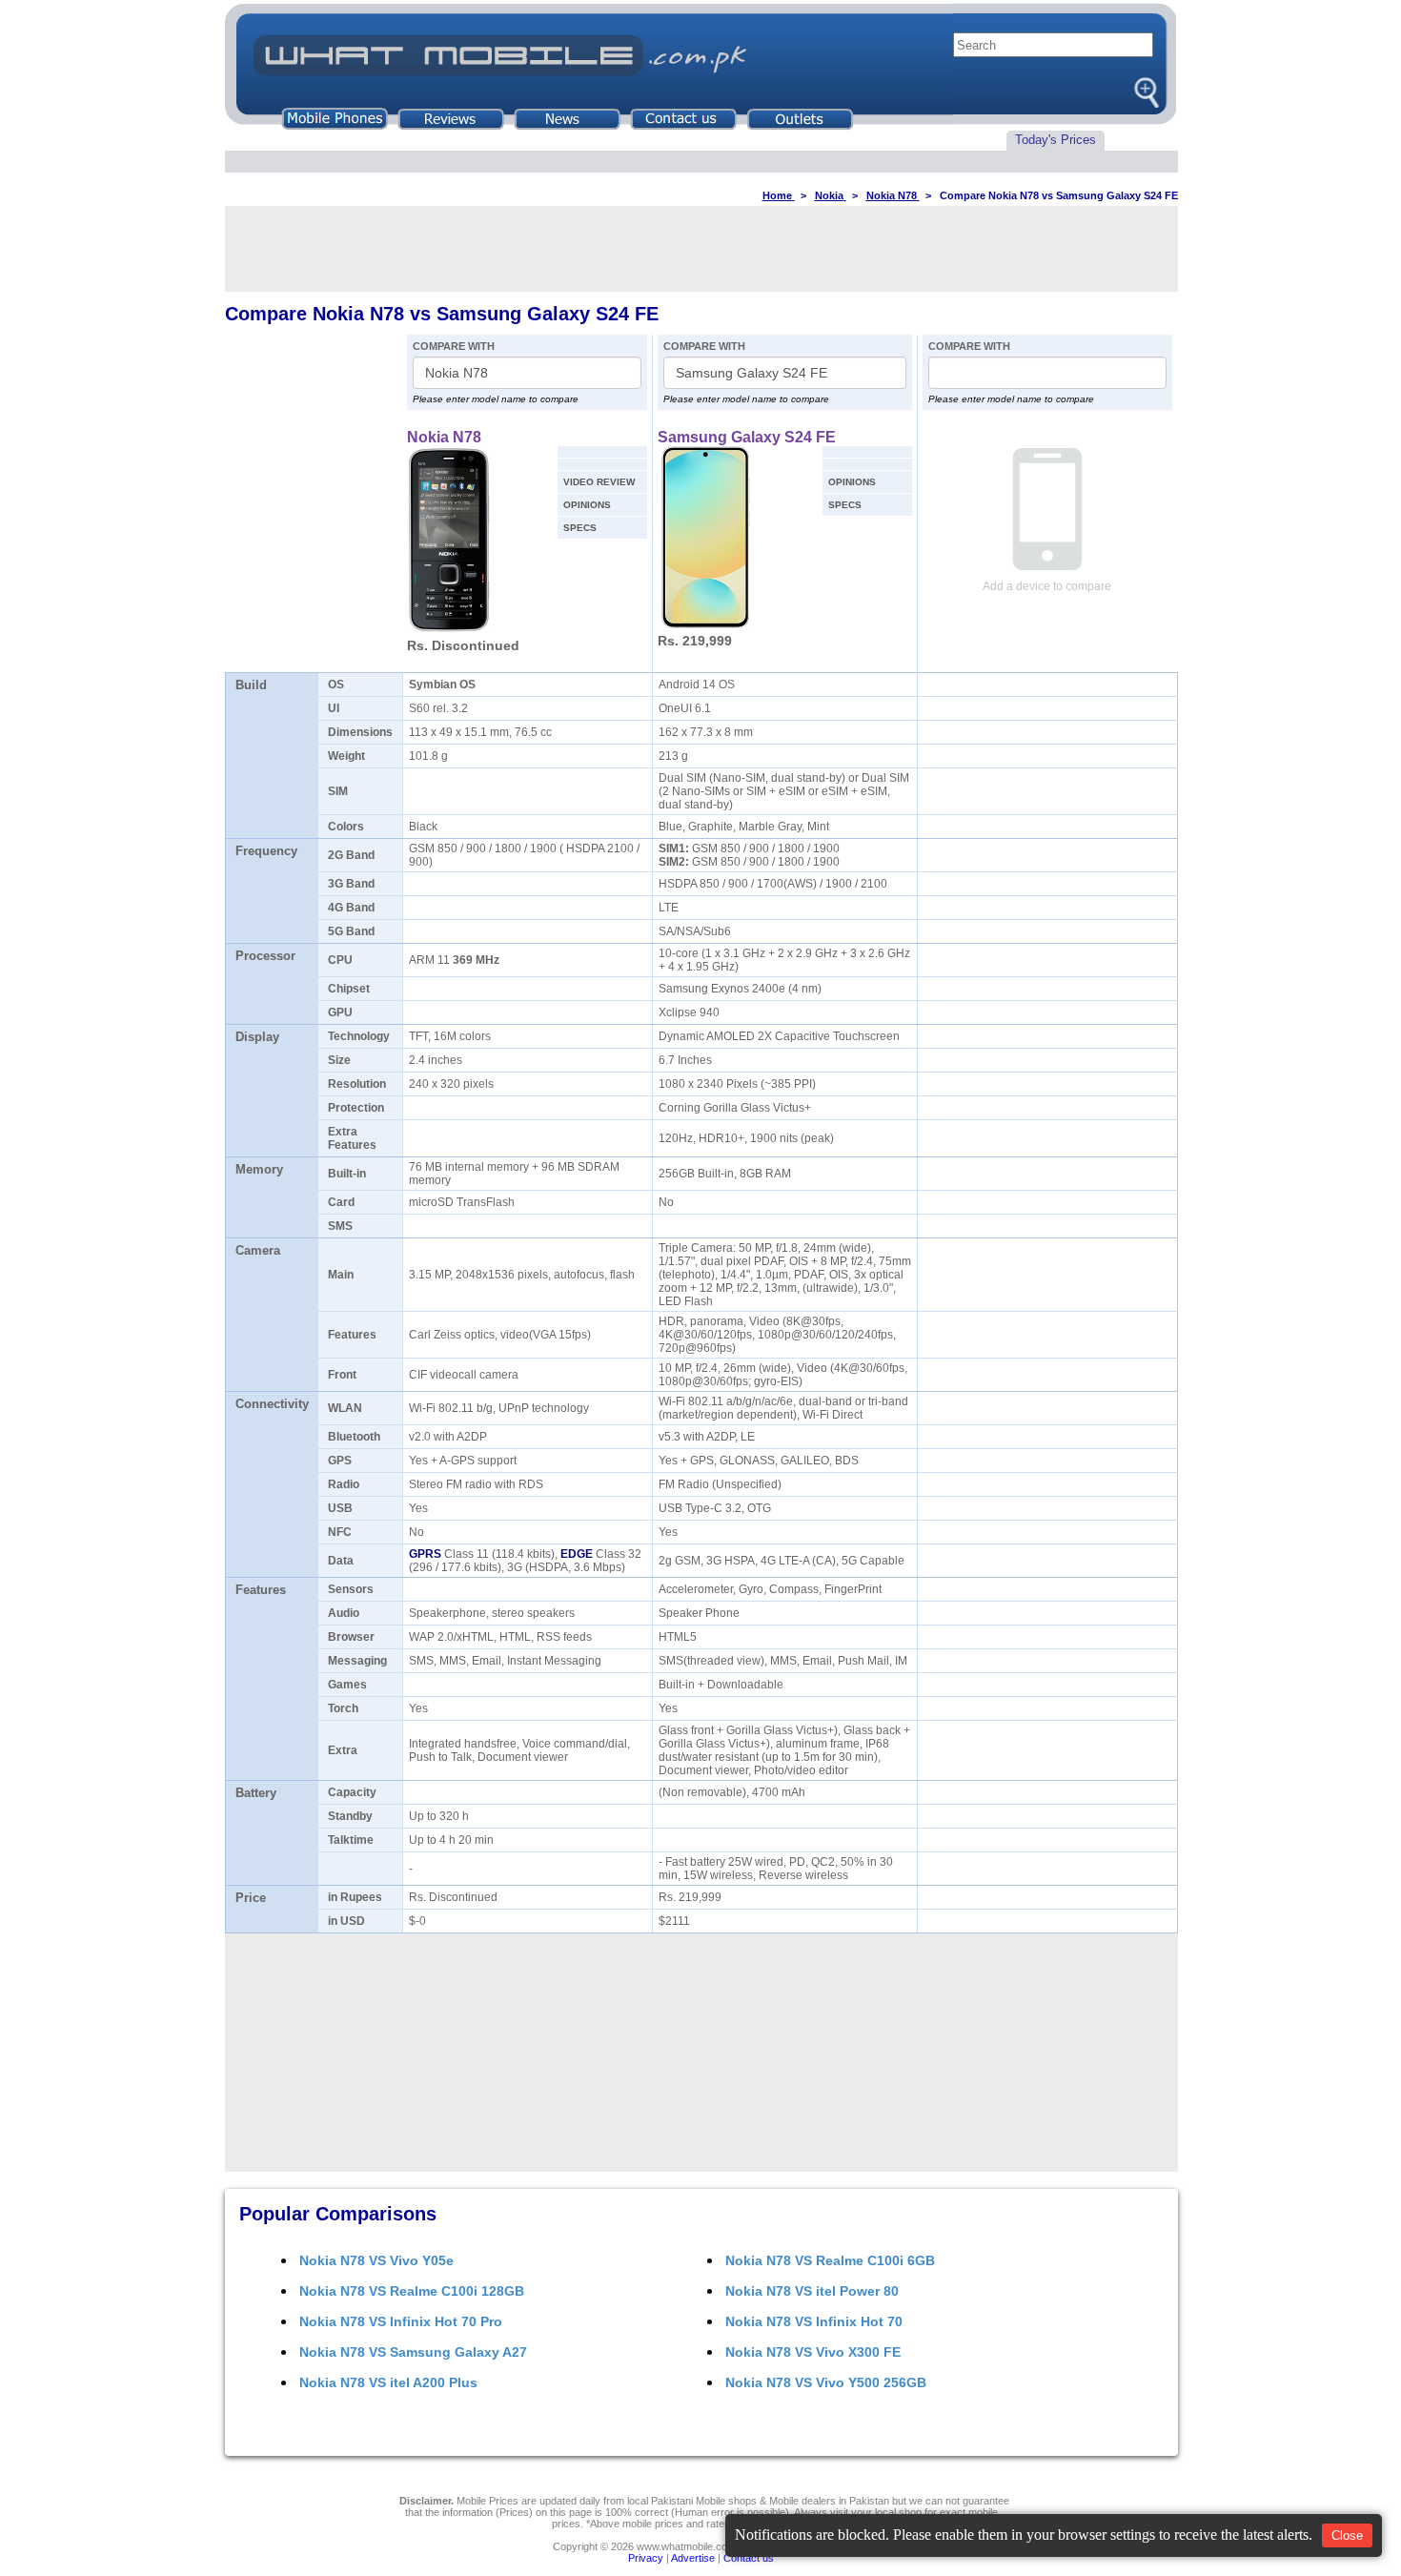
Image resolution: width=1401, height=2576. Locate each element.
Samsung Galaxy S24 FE (747, 437)
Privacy (646, 2558)
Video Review (599, 482)
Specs (580, 528)
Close (1347, 2535)
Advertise (693, 2558)
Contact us (749, 2558)
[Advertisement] (701, 249)
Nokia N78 (444, 437)
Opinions (587, 505)
